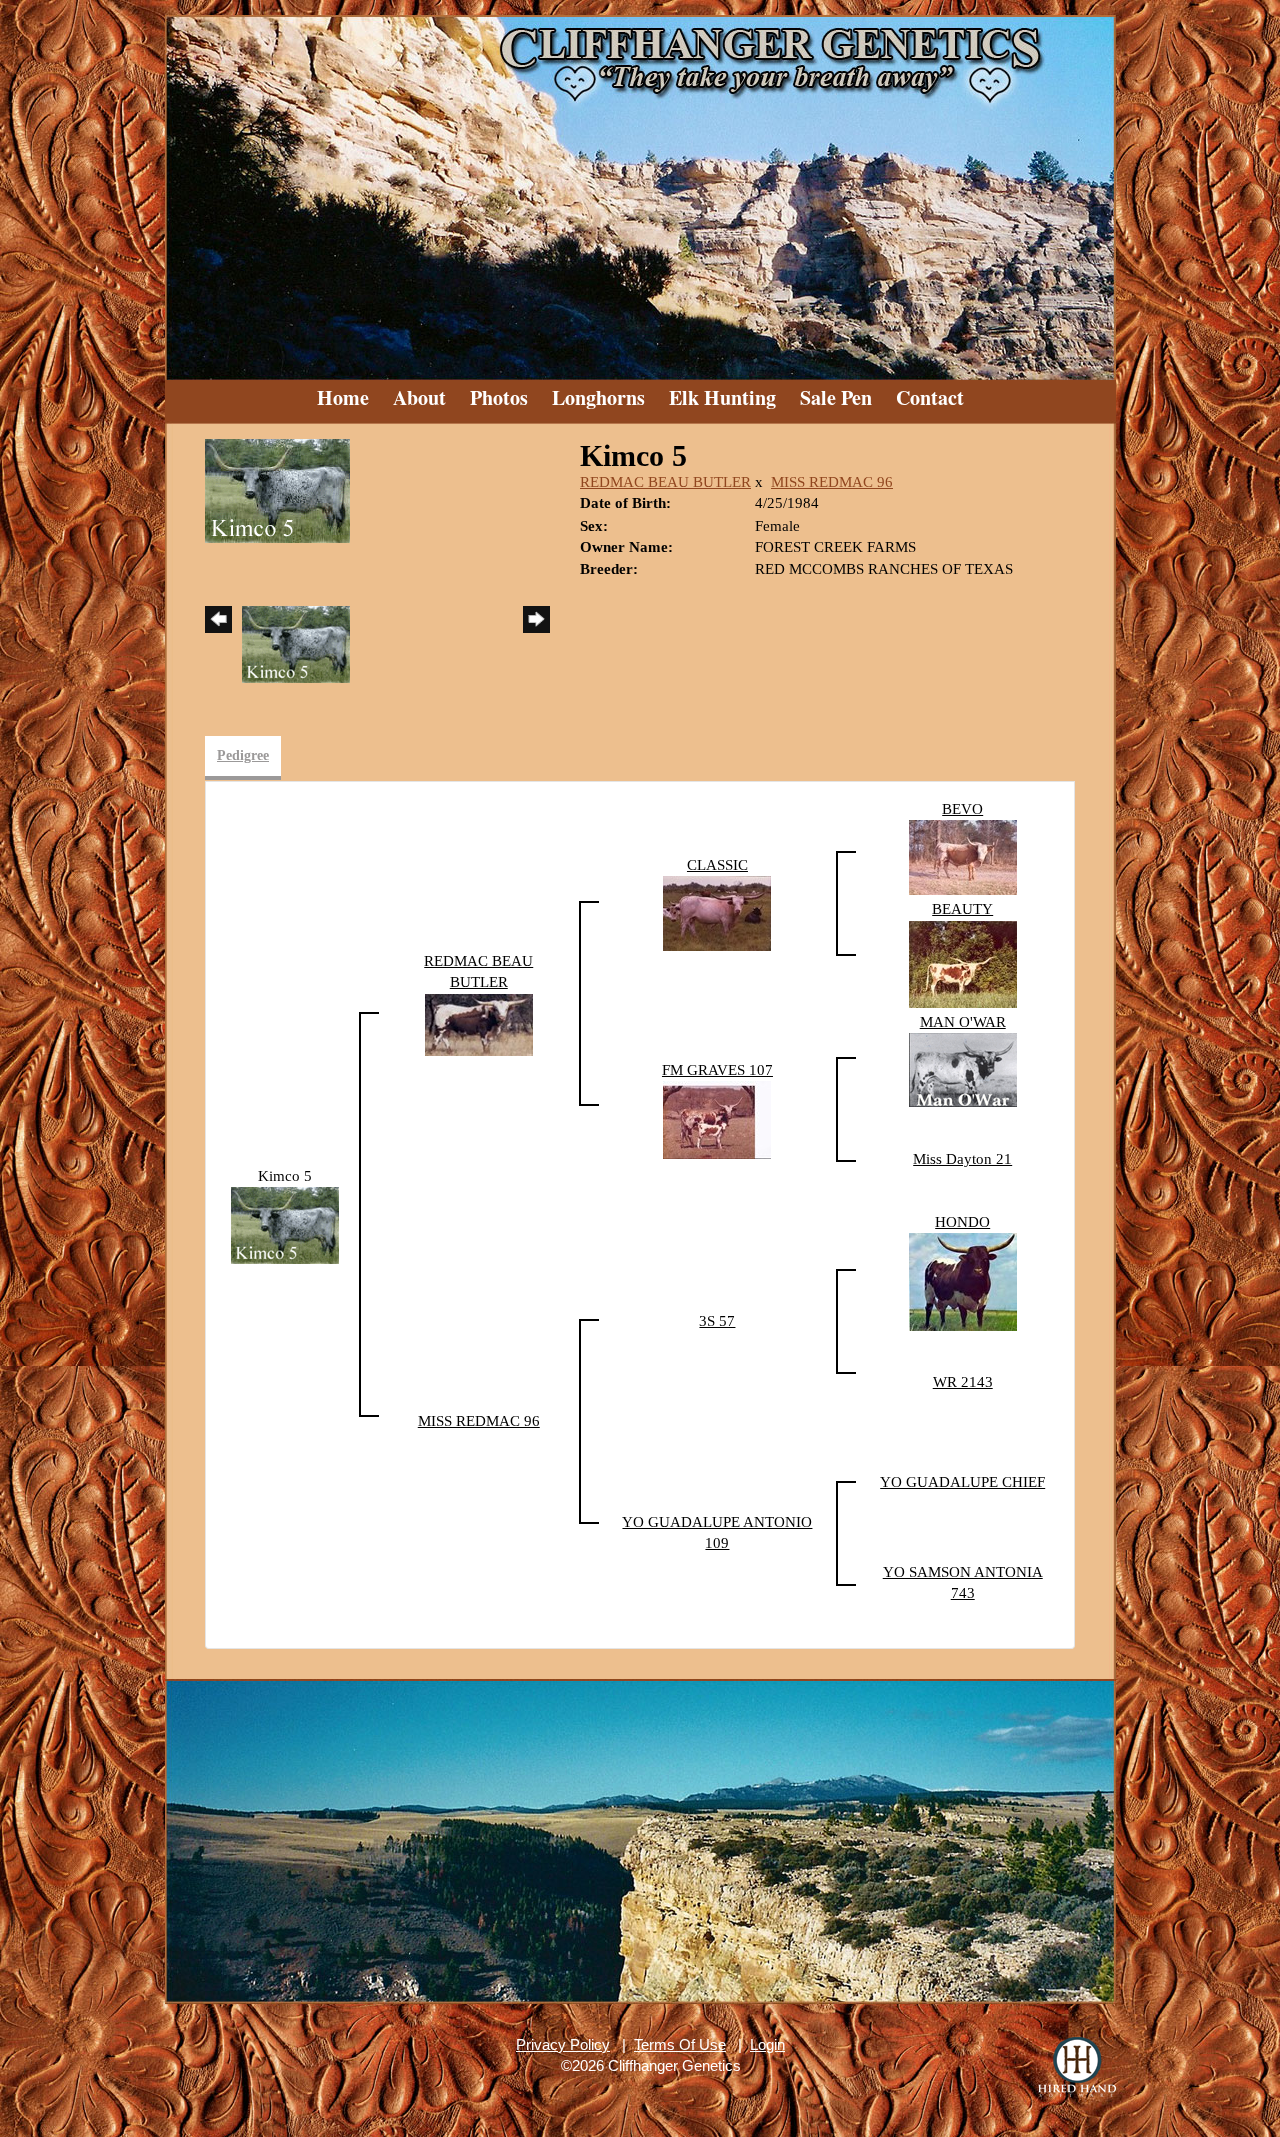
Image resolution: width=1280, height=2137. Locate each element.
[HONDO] (963, 1281)
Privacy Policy (563, 2044)
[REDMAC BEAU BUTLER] (479, 1023)
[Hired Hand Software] (1077, 2067)
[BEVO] (963, 856)
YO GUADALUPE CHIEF (962, 1482)
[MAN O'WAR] (963, 1069)
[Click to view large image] (277, 489)
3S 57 (717, 1321)
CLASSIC (717, 865)
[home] (640, 190)
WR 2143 (963, 1382)
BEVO (962, 809)
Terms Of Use (680, 2044)
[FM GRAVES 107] (717, 1119)
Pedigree (243, 755)
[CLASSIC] (717, 912)
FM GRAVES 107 (717, 1070)
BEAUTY (962, 909)
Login (767, 2044)
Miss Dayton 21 (962, 1159)
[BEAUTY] (963, 963)
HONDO (962, 1222)
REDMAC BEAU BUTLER (665, 482)
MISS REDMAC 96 (832, 482)
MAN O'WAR (963, 1022)
